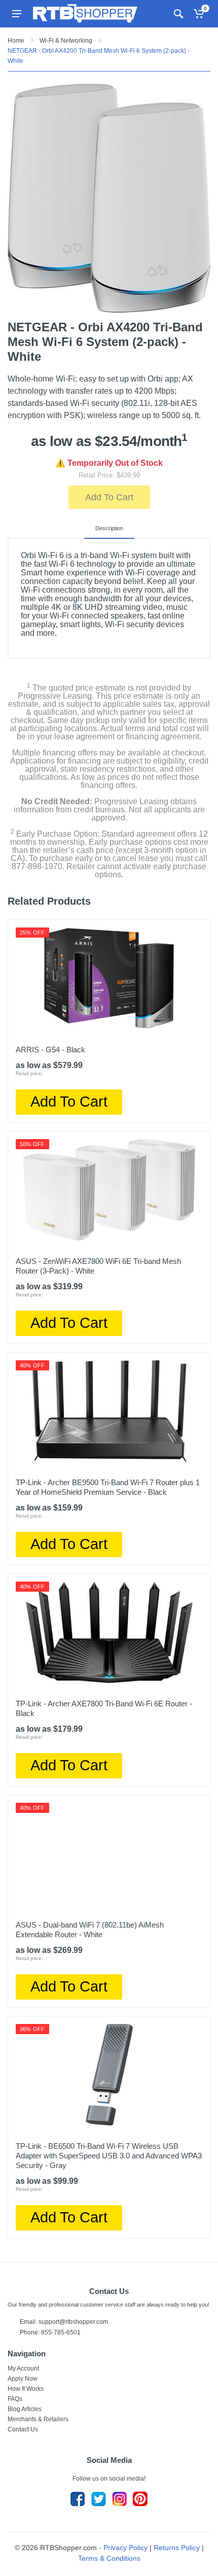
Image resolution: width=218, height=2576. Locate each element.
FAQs (15, 2399)
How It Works (26, 2389)
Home (16, 41)
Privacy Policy (125, 2548)
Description (109, 528)
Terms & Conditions (109, 2558)
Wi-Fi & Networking (66, 41)
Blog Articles (25, 2409)
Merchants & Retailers (38, 2419)
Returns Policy (177, 2548)
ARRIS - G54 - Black (50, 1050)
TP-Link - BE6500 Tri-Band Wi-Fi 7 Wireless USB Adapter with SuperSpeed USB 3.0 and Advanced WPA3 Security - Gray (109, 2156)
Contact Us (23, 2429)
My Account (23, 2368)
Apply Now (23, 2379)
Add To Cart (109, 497)
